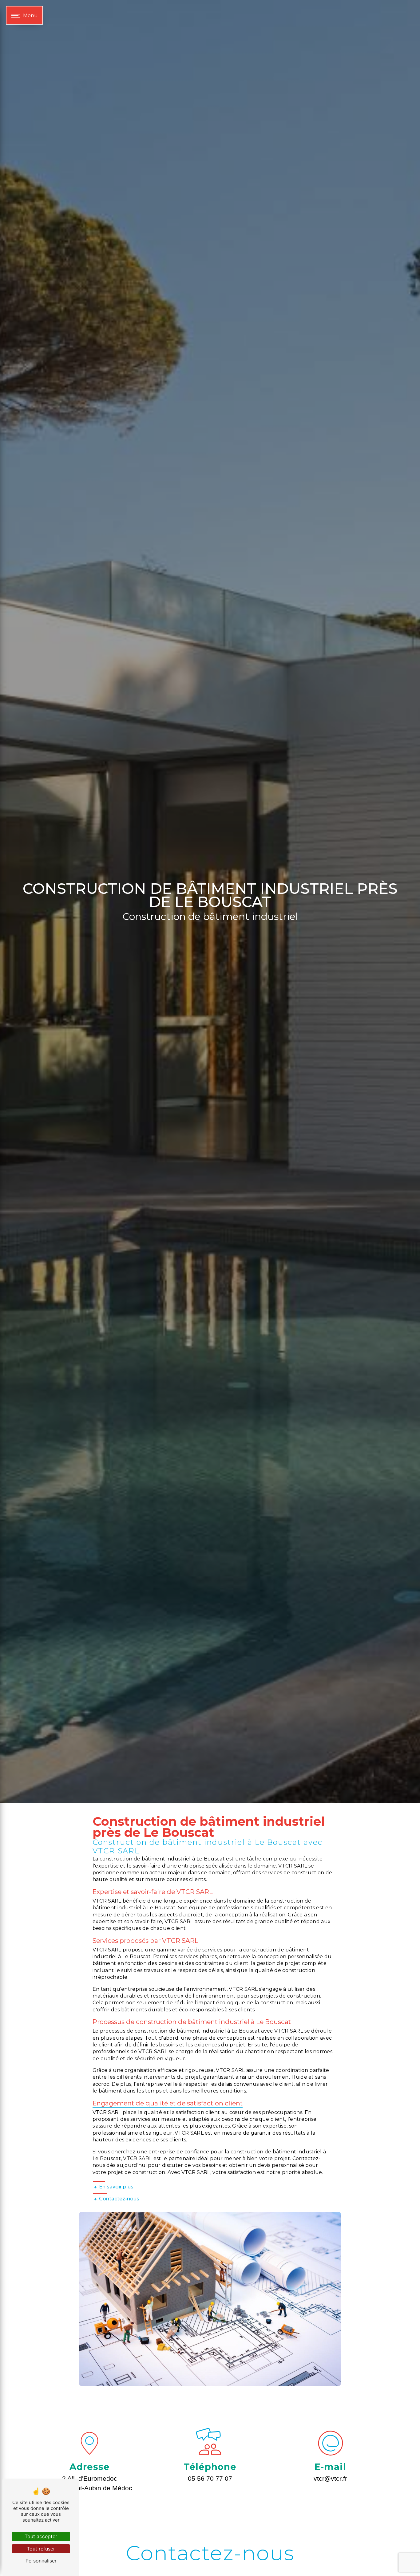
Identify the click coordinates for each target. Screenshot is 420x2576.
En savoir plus (116, 2187)
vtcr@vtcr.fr (330, 2478)
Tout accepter (41, 2536)
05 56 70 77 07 (210, 2478)
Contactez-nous (119, 2199)
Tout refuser (41, 2549)
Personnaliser (41, 2561)
